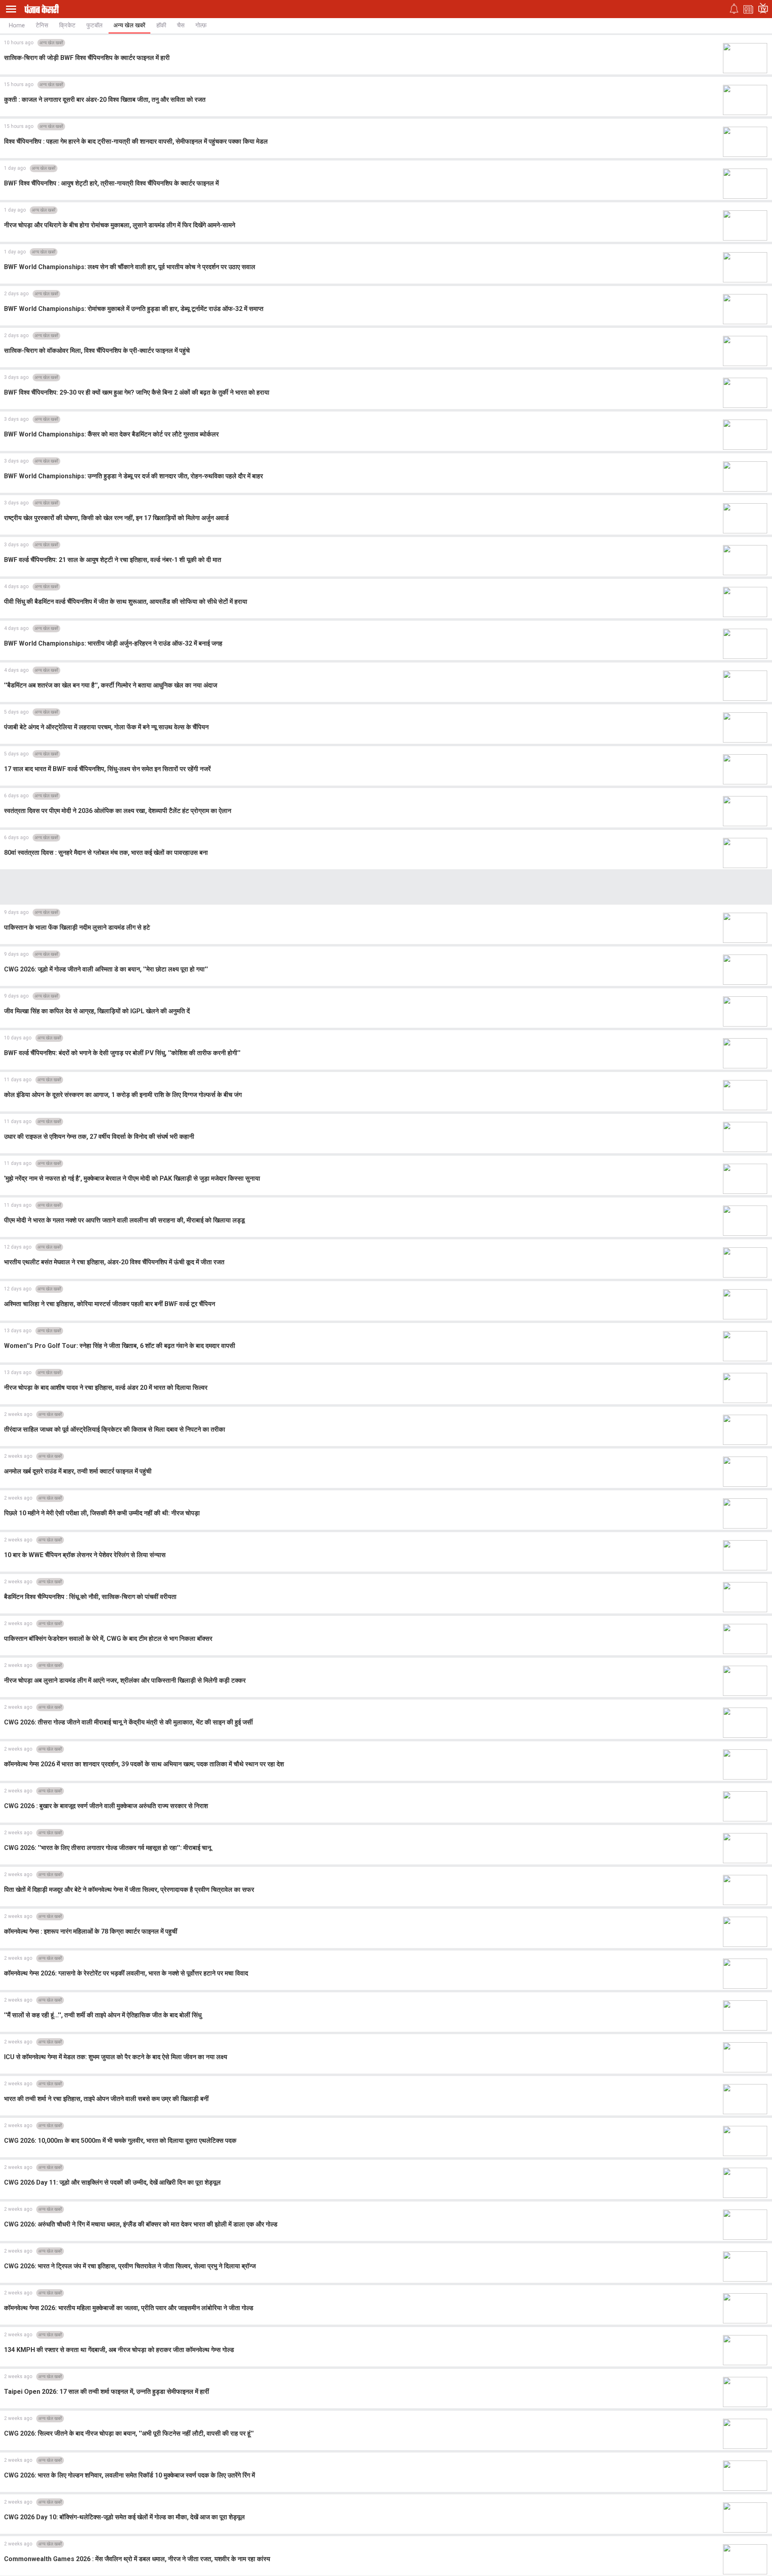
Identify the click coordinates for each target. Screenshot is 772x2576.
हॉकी (161, 25)
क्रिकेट (67, 25)
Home (17, 25)
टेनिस (42, 25)
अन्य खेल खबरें (129, 25)
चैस (181, 25)
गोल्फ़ (201, 25)
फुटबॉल (94, 25)
